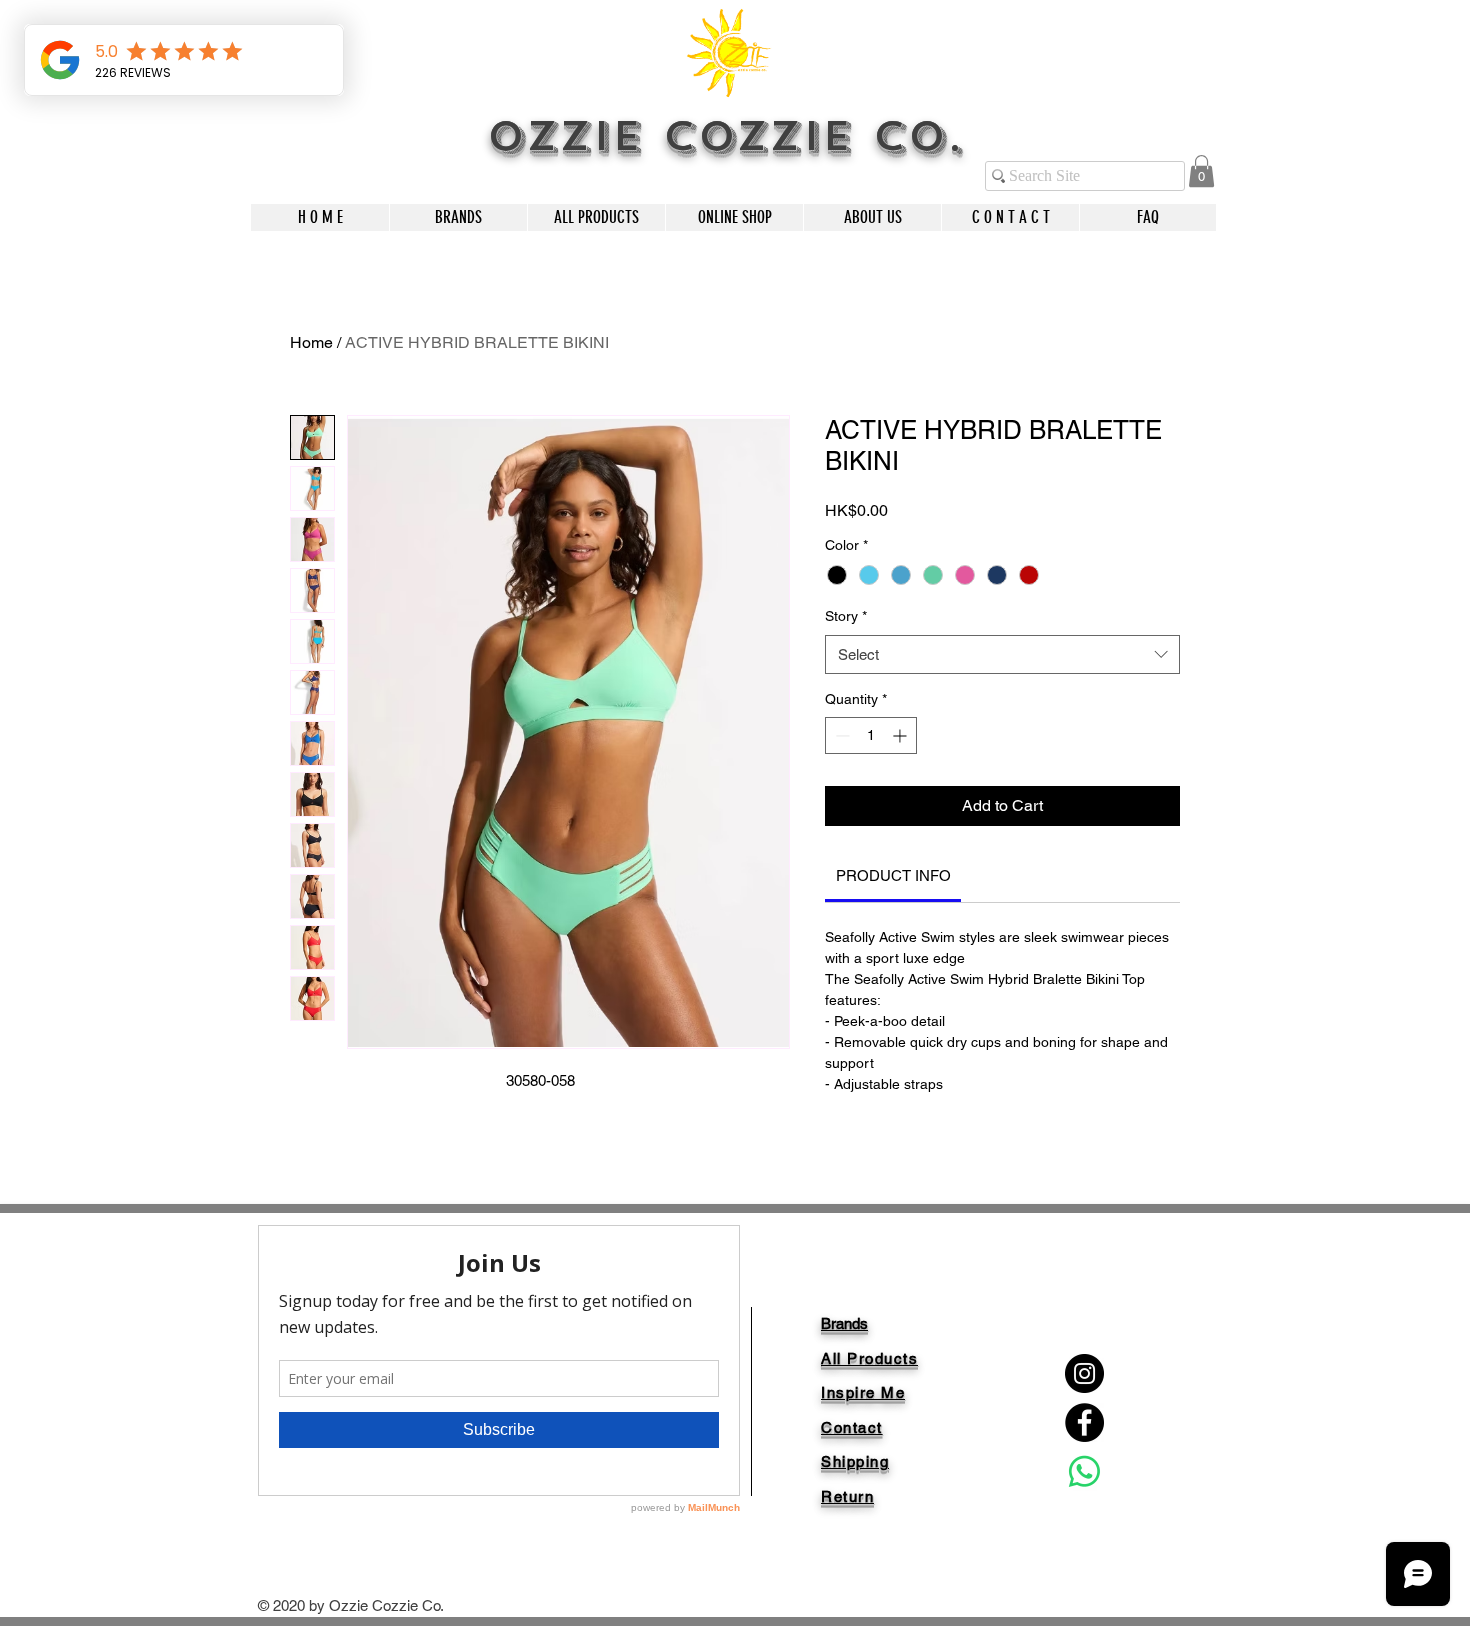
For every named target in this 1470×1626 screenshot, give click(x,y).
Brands (844, 1323)
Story (846, 616)
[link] (1201, 171)
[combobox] (1002, 654)
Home (311, 342)
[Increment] (901, 735)
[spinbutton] (871, 735)
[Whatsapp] (1084, 1471)
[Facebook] (1084, 1422)
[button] (458, 217)
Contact (852, 1427)
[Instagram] (1084, 1373)
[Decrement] (840, 735)
